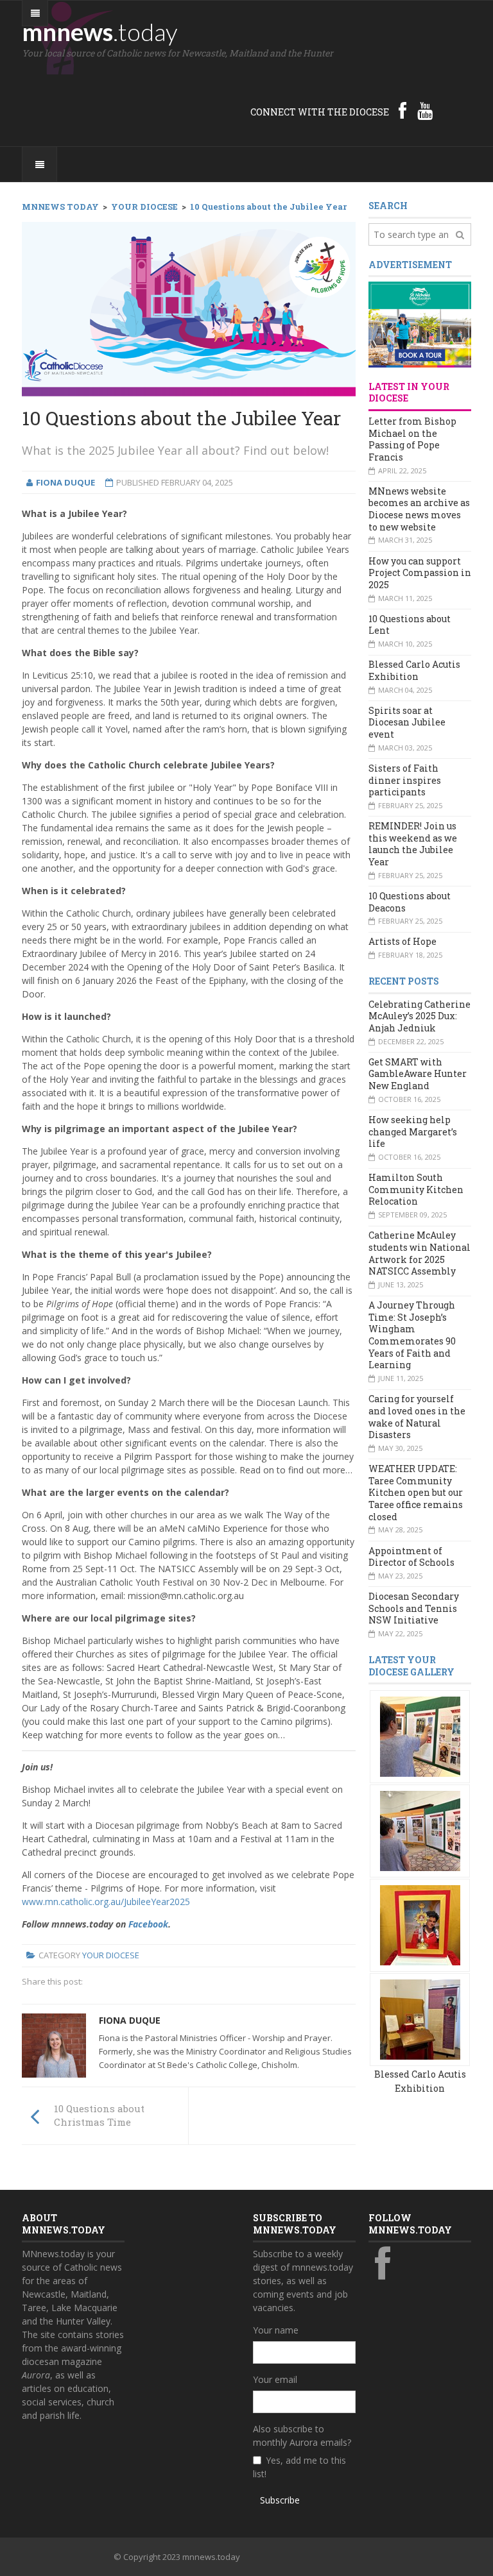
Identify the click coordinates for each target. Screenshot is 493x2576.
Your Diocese (111, 1955)
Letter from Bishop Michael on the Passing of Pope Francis (412, 439)
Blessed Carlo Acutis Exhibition (414, 670)
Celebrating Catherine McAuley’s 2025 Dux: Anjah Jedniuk (419, 1016)
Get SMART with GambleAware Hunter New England (418, 1074)
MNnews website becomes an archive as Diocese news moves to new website (419, 509)
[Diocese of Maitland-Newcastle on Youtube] (425, 110)
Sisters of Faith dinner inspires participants (405, 780)
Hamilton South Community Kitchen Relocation (416, 1189)
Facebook (148, 1924)
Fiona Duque (130, 2020)
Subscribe (280, 2500)
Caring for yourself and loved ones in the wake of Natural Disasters (417, 1417)
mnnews (100, 31)
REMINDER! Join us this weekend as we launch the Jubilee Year (413, 844)
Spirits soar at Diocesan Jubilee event (407, 722)
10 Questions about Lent (410, 625)
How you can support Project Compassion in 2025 (420, 573)
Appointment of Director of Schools (411, 1557)
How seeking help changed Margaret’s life (413, 1131)
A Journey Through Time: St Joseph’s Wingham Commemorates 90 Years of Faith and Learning (412, 1335)
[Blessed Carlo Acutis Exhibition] (420, 1736)
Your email (275, 2379)
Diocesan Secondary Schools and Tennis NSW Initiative (414, 1608)
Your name (276, 2330)
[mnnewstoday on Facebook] (402, 110)
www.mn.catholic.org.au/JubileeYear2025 (106, 1902)
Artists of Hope (402, 941)
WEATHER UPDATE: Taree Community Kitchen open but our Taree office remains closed (416, 1493)
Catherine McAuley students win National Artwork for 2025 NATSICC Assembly (419, 1253)
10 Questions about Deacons (410, 902)
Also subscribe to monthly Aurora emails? (302, 2436)
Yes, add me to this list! (299, 2467)
